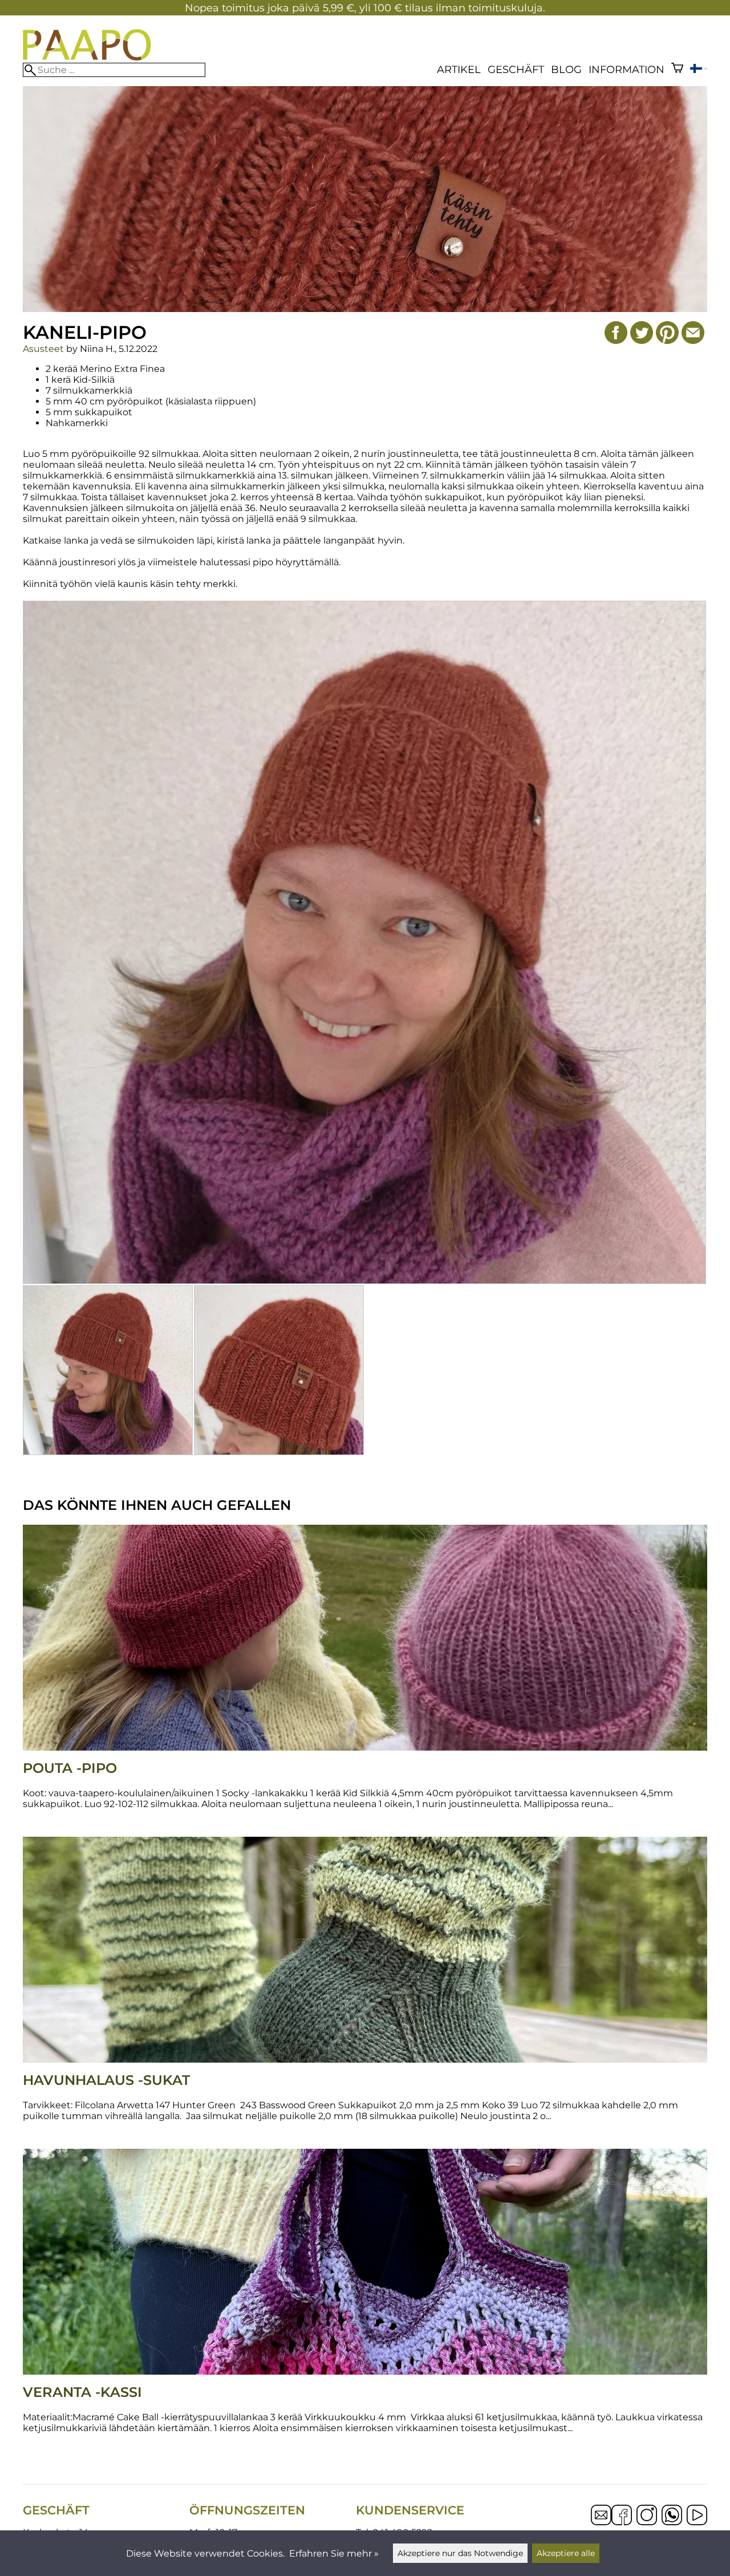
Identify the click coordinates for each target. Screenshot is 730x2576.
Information (626, 69)
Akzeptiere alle (566, 2553)
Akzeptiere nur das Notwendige (460, 2553)
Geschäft (516, 69)
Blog (566, 69)
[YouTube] (697, 2516)
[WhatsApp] (672, 2516)
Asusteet (43, 349)
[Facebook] (622, 2516)
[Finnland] (699, 70)
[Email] (601, 2522)
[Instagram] (647, 2516)
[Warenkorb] (677, 69)
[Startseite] (87, 57)
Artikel (459, 69)
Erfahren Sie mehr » (334, 2553)
